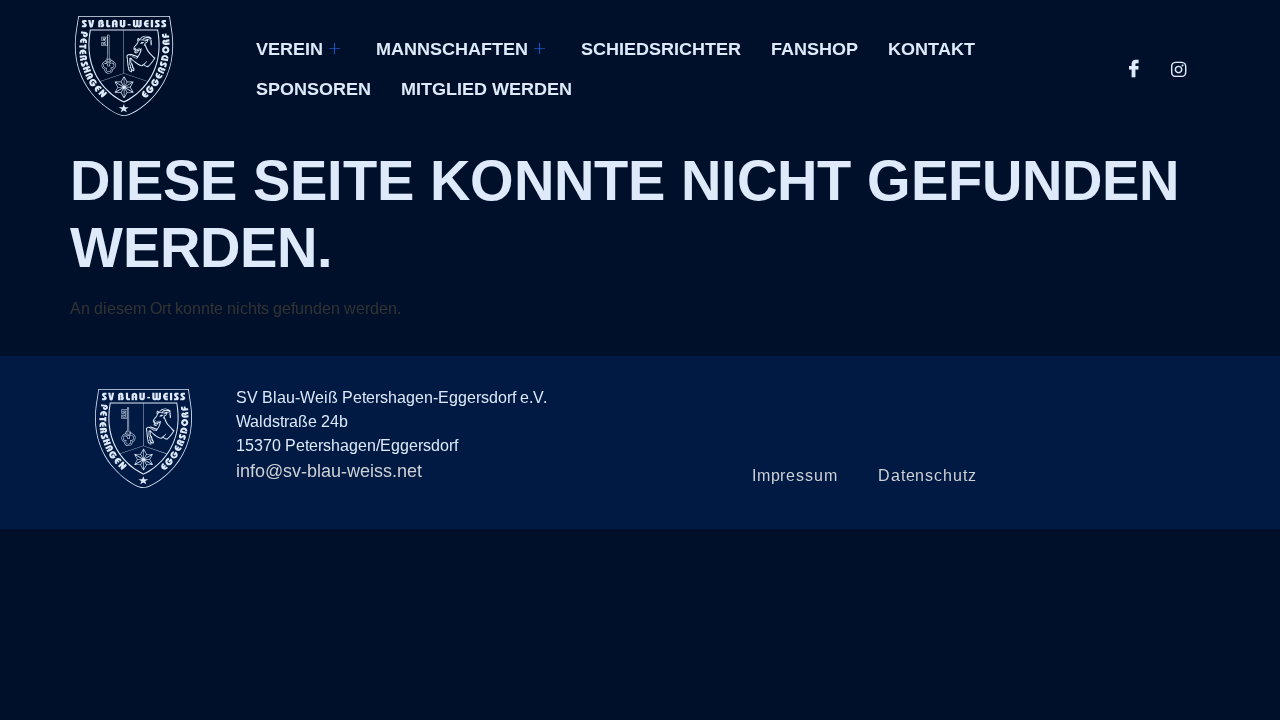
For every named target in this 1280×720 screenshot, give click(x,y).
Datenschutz (927, 475)
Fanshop (814, 49)
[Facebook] (1134, 70)
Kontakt (931, 49)
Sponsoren (313, 89)
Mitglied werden (486, 89)
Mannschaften (452, 49)
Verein (289, 49)
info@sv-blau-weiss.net (329, 471)
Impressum (795, 475)
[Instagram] (1178, 70)
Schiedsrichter (661, 49)
